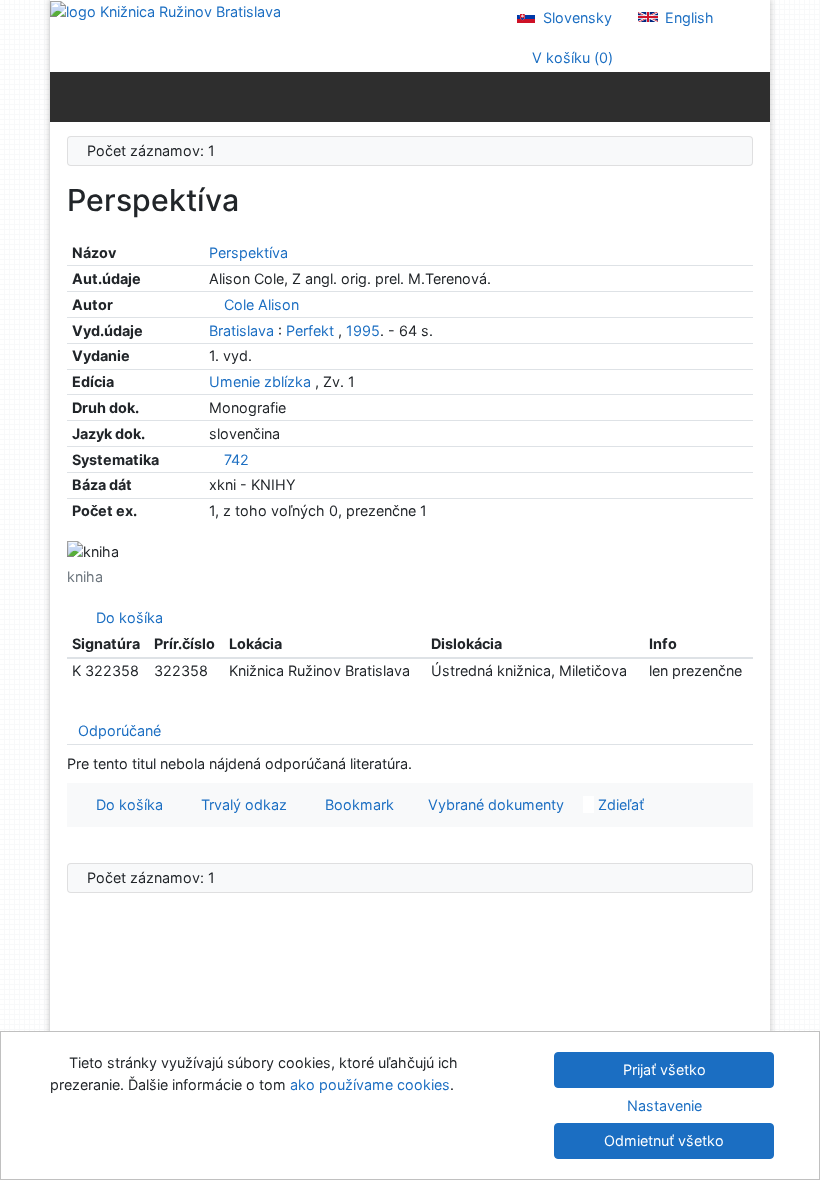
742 (236, 459)
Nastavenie (664, 1105)
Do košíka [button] (125, 804)
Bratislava (241, 330)
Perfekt (310, 330)
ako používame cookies (370, 1084)
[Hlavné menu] (750, 96)
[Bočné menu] (69, 96)
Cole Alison (261, 304)
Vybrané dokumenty (494, 804)
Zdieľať (619, 804)
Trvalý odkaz (240, 804)
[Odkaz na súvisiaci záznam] (214, 304)
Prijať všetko (664, 1069)
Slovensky (575, 17)
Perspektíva (248, 252)
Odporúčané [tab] (119, 730)
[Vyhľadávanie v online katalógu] (165, 10)
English (687, 17)
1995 (363, 330)
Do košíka (125, 617)
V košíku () (570, 57)
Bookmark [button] (355, 804)
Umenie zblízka (262, 381)
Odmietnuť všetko (664, 1140)
